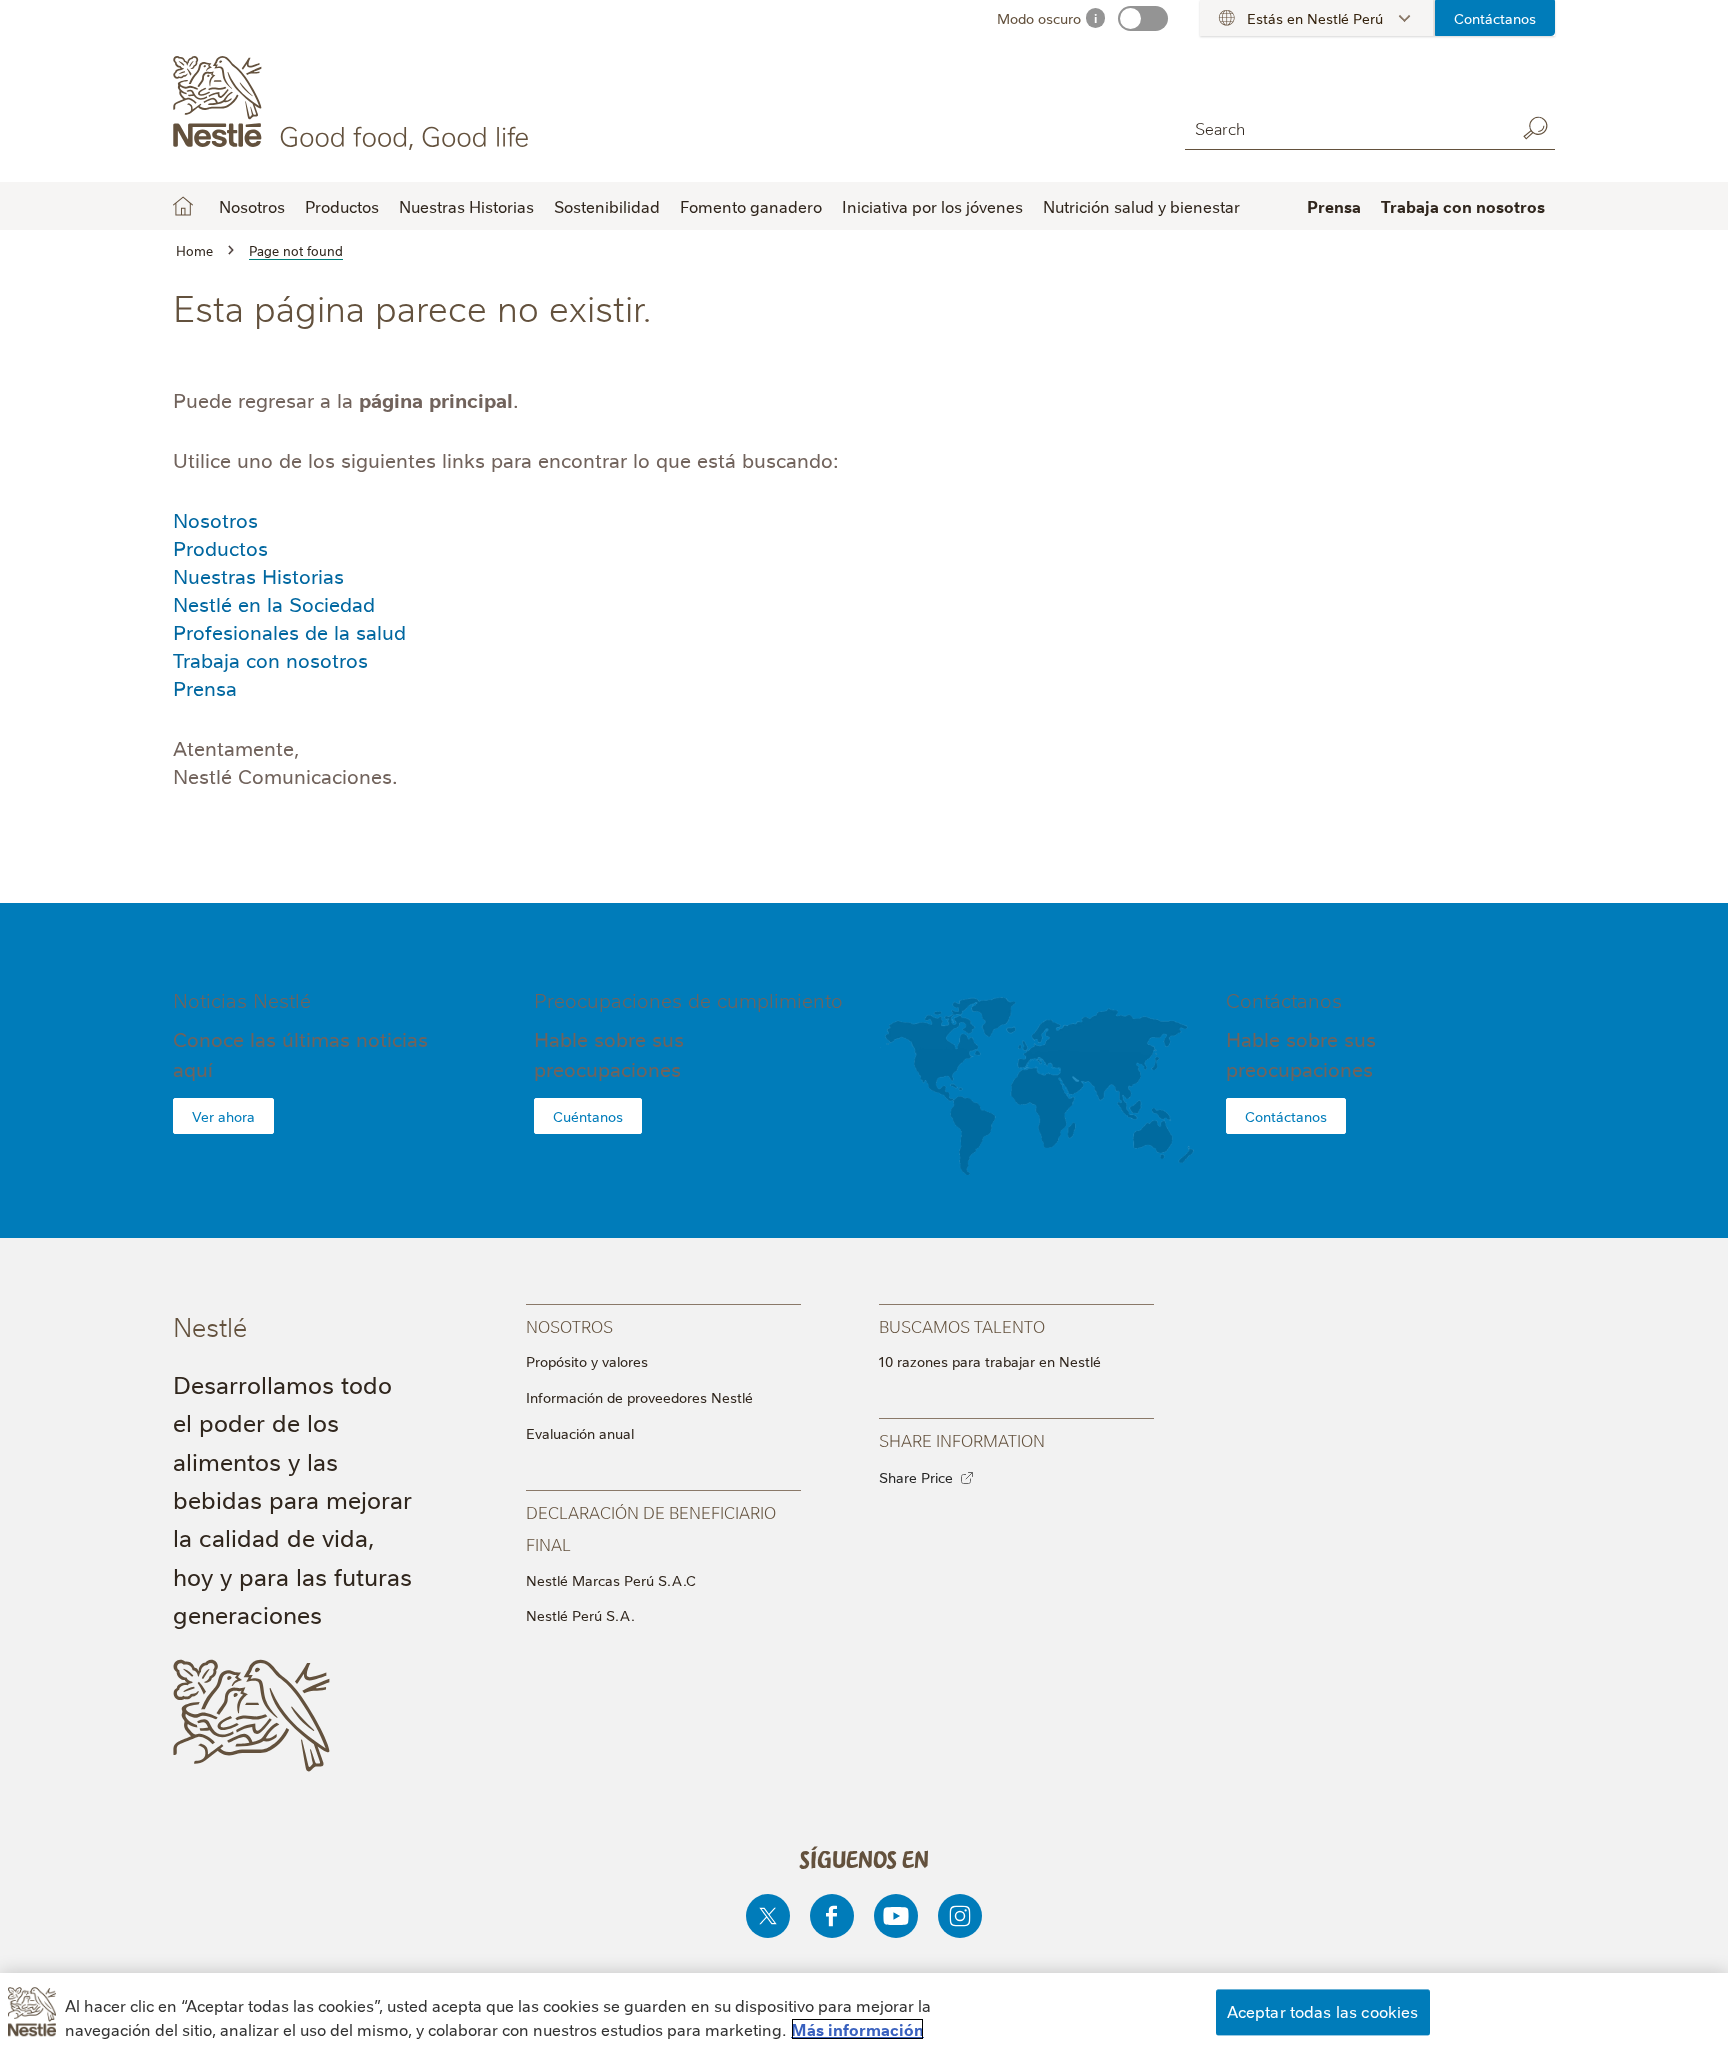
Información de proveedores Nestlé (639, 1397)
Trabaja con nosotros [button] (1463, 206)
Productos (220, 547)
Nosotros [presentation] (569, 1325)
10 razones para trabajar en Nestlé (990, 1361)
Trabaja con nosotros (270, 659)
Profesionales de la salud (289, 631)
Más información (857, 2029)
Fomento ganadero (751, 206)
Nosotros (215, 519)
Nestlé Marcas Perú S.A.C (611, 1580)
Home (183, 206)
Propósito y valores (587, 1361)
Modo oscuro (1039, 18)
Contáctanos (1495, 18)
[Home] (354, 103)
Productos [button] (342, 206)
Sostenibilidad (607, 206)
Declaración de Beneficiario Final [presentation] (651, 1527)
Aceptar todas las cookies (1323, 2011)
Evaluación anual (580, 1433)
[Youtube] (896, 1916)
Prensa (1334, 206)
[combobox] (1345, 127)
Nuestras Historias (466, 206)
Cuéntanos (588, 1116)
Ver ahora (223, 1116)
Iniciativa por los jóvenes (932, 206)
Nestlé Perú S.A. (580, 1615)
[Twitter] (768, 1916)
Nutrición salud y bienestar (1141, 206)
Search (1535, 128)
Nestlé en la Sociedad (274, 603)
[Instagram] (960, 1916)
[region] (864, 2012)
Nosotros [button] (252, 206)
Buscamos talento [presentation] (962, 1325)
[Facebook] (832, 1916)
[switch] (1143, 18)
